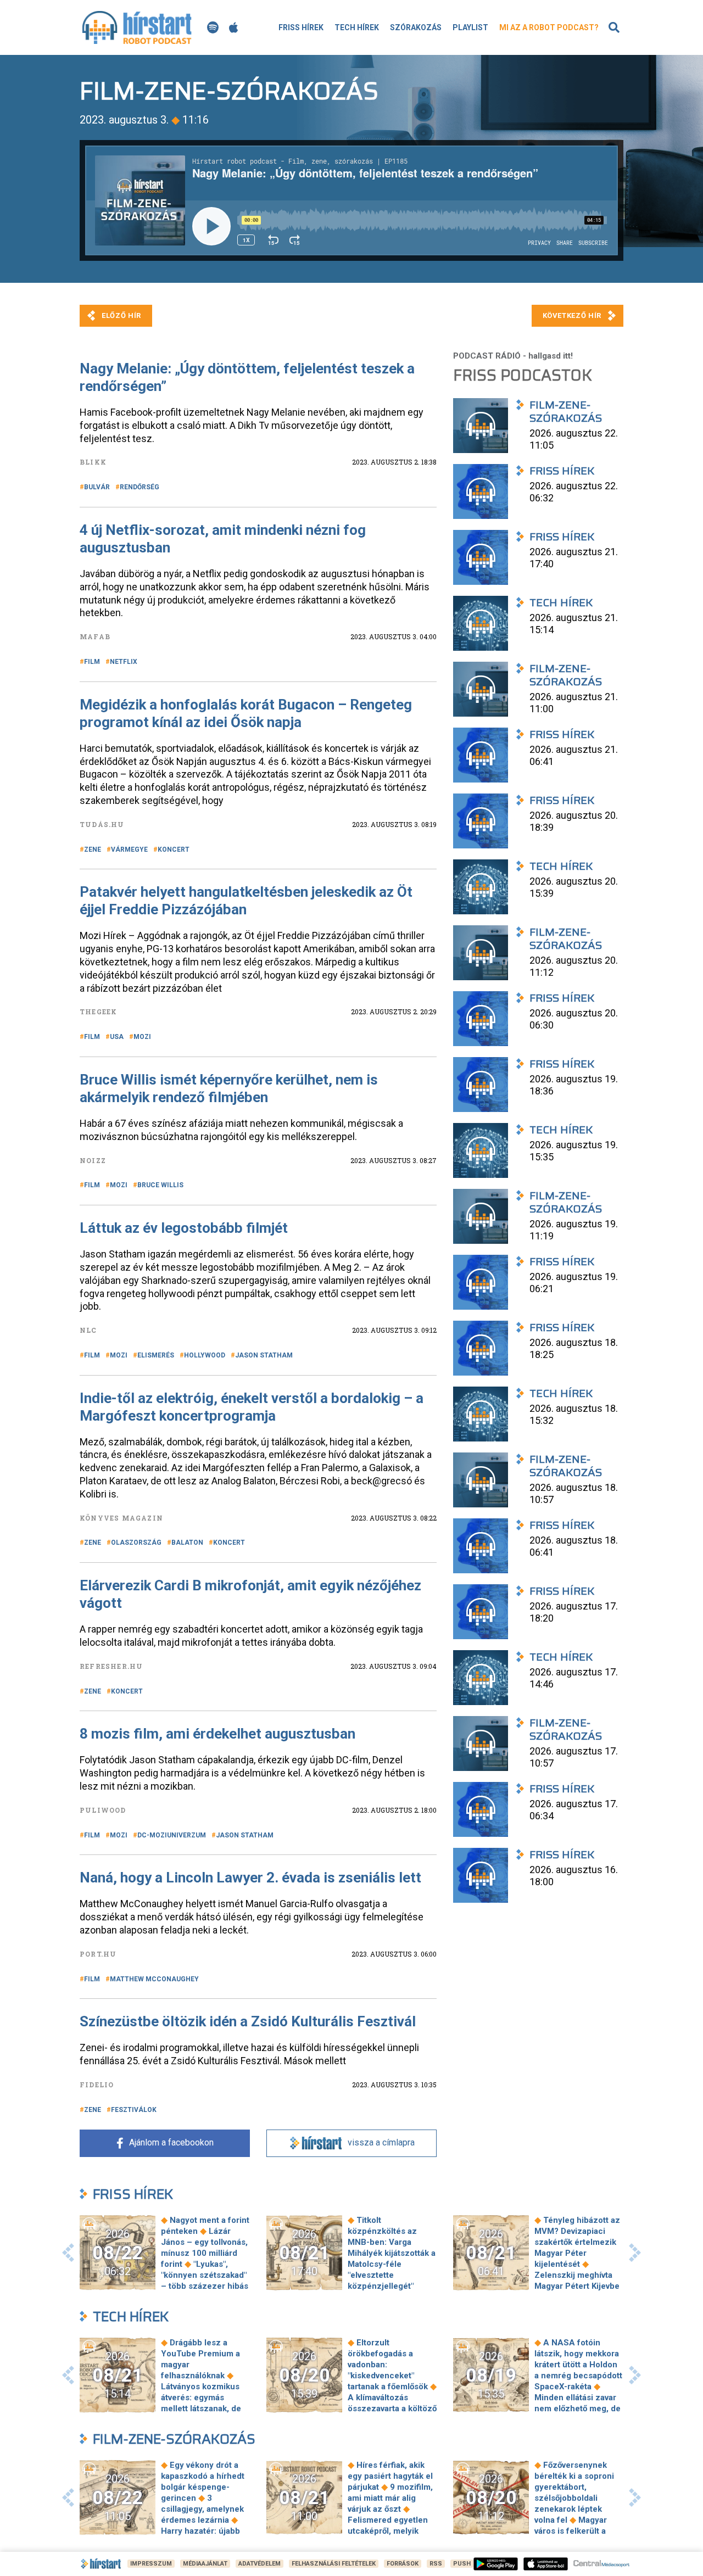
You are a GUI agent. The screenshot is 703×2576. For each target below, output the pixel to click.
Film (92, 662)
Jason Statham (264, 1355)
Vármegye (129, 850)
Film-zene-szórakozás (174, 2439)
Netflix (124, 662)
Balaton (187, 1543)
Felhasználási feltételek (334, 2564)
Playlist (470, 27)
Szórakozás (416, 27)
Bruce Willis (160, 1185)
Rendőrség (140, 487)
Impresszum (151, 2564)
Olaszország (136, 1543)
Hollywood (205, 1355)
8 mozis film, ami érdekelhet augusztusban (217, 1734)
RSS (436, 2564)
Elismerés (156, 1355)
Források (403, 2564)
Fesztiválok (134, 2110)
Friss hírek (301, 27)
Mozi (142, 1037)
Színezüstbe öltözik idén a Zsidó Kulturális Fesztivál (248, 2021)
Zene (93, 850)
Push (462, 2564)
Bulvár (97, 487)
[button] (68, 2253)
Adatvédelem (260, 2564)
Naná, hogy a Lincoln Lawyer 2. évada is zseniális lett (250, 1877)
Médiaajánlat (205, 2564)
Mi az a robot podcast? (549, 27)
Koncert (174, 850)
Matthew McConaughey (154, 1979)
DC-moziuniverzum (172, 1835)
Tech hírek (357, 27)
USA (117, 1037)
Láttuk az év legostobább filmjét (184, 1228)
